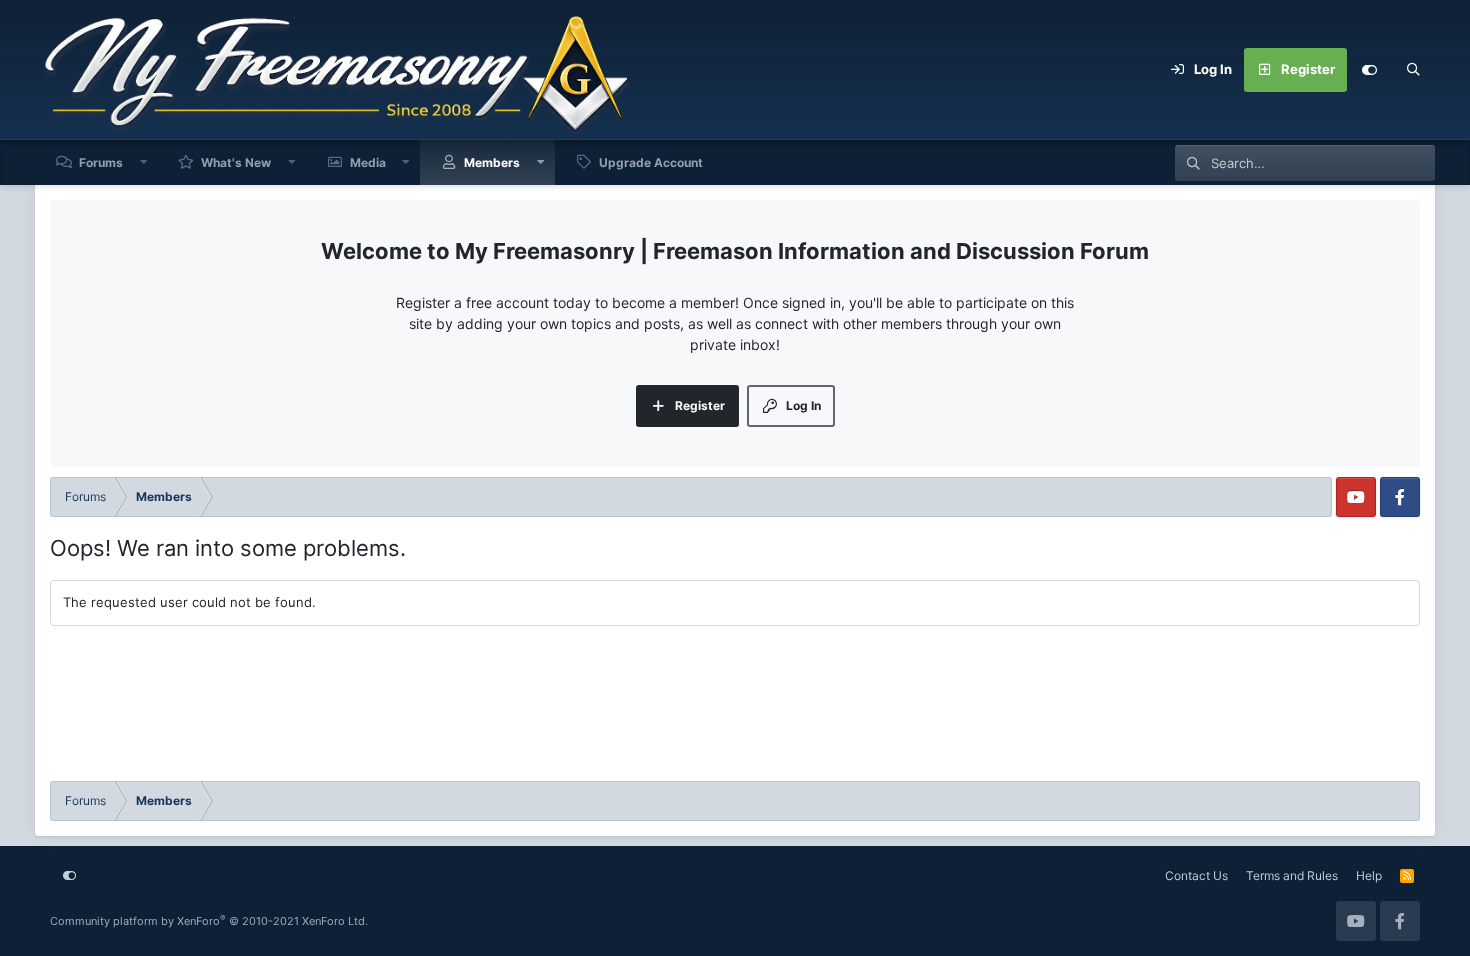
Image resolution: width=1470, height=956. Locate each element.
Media (368, 162)
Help (1369, 875)
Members (492, 162)
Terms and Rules (1292, 875)
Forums (101, 162)
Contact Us (1196, 875)
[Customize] (1369, 70)
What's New (236, 162)
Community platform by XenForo (209, 921)
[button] (144, 162)
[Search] (1413, 70)
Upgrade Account (651, 162)
